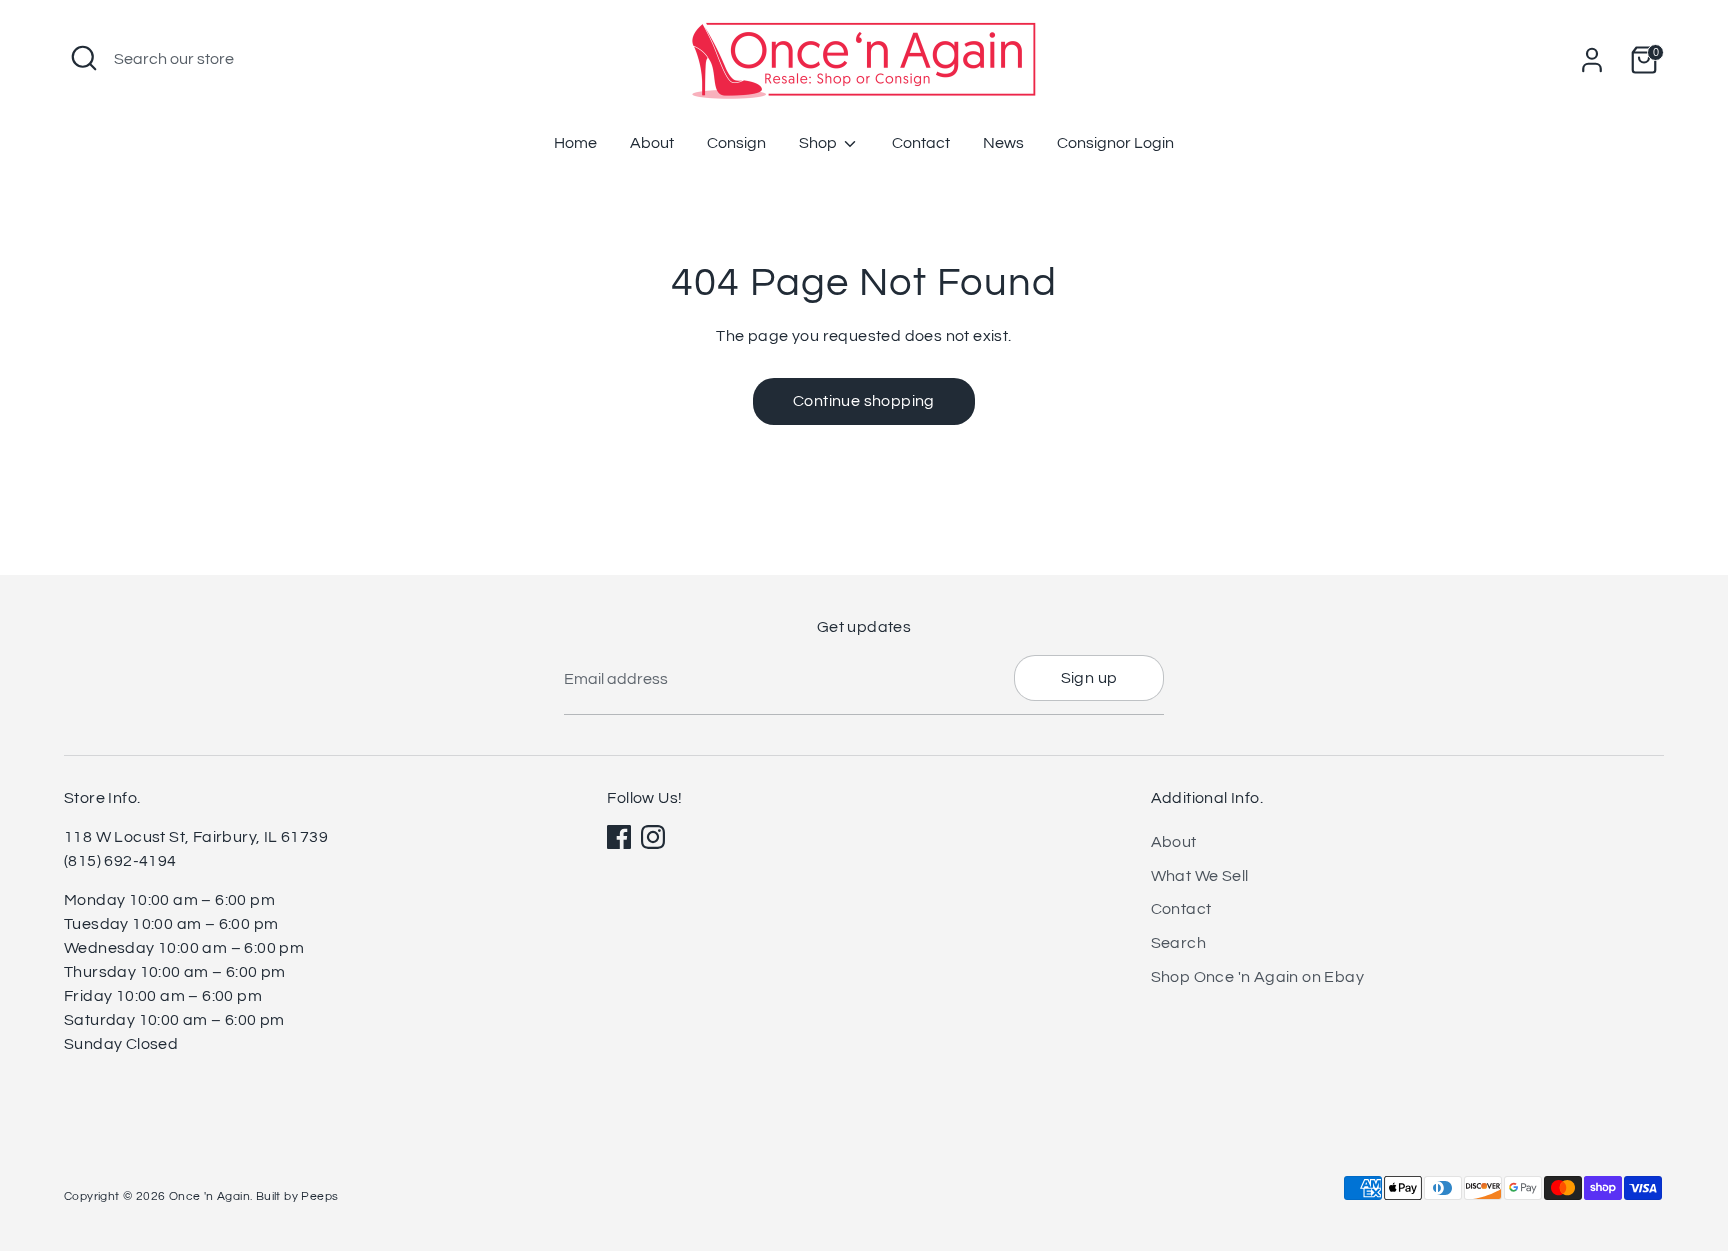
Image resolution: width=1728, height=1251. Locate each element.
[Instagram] (653, 837)
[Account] (1592, 60)
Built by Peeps (297, 1196)
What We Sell (1200, 876)
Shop (819, 143)
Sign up (1089, 678)
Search (1178, 943)
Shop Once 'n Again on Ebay (1257, 977)
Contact (921, 143)
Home (575, 143)
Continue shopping (864, 401)
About (652, 143)
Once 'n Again (209, 1196)
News (1003, 143)
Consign (736, 143)
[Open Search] (84, 58)
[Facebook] (619, 837)
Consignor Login (1115, 143)
